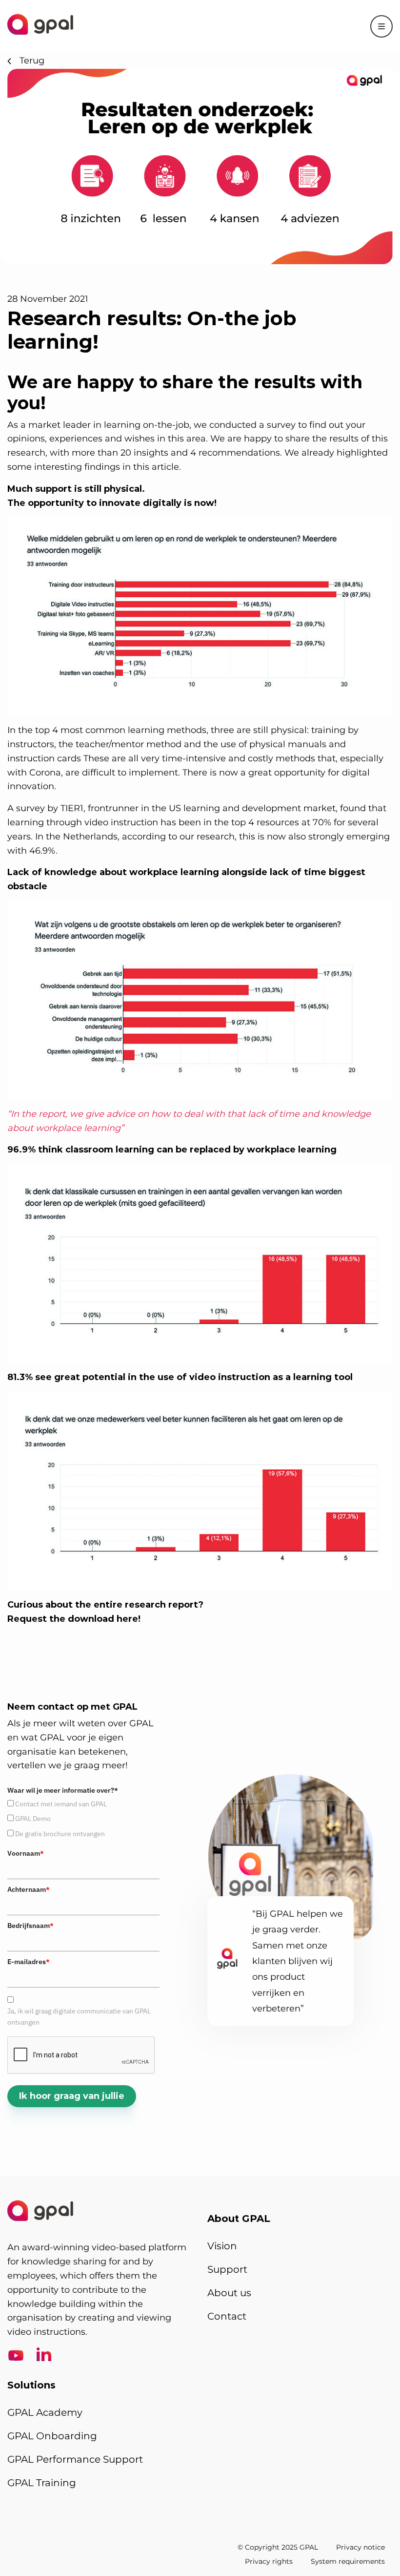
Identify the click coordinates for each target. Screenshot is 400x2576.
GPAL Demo (33, 1819)
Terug (32, 61)
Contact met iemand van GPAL (61, 1804)
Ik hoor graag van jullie (72, 2096)
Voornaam (26, 1853)
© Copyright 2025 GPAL (278, 2547)
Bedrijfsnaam (30, 1926)
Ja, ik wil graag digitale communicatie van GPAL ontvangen (79, 2016)
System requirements (348, 2561)
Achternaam (29, 1889)
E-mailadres (29, 1962)
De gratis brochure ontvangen (60, 1834)
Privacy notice (360, 2547)
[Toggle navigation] (381, 26)
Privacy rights (269, 2561)
